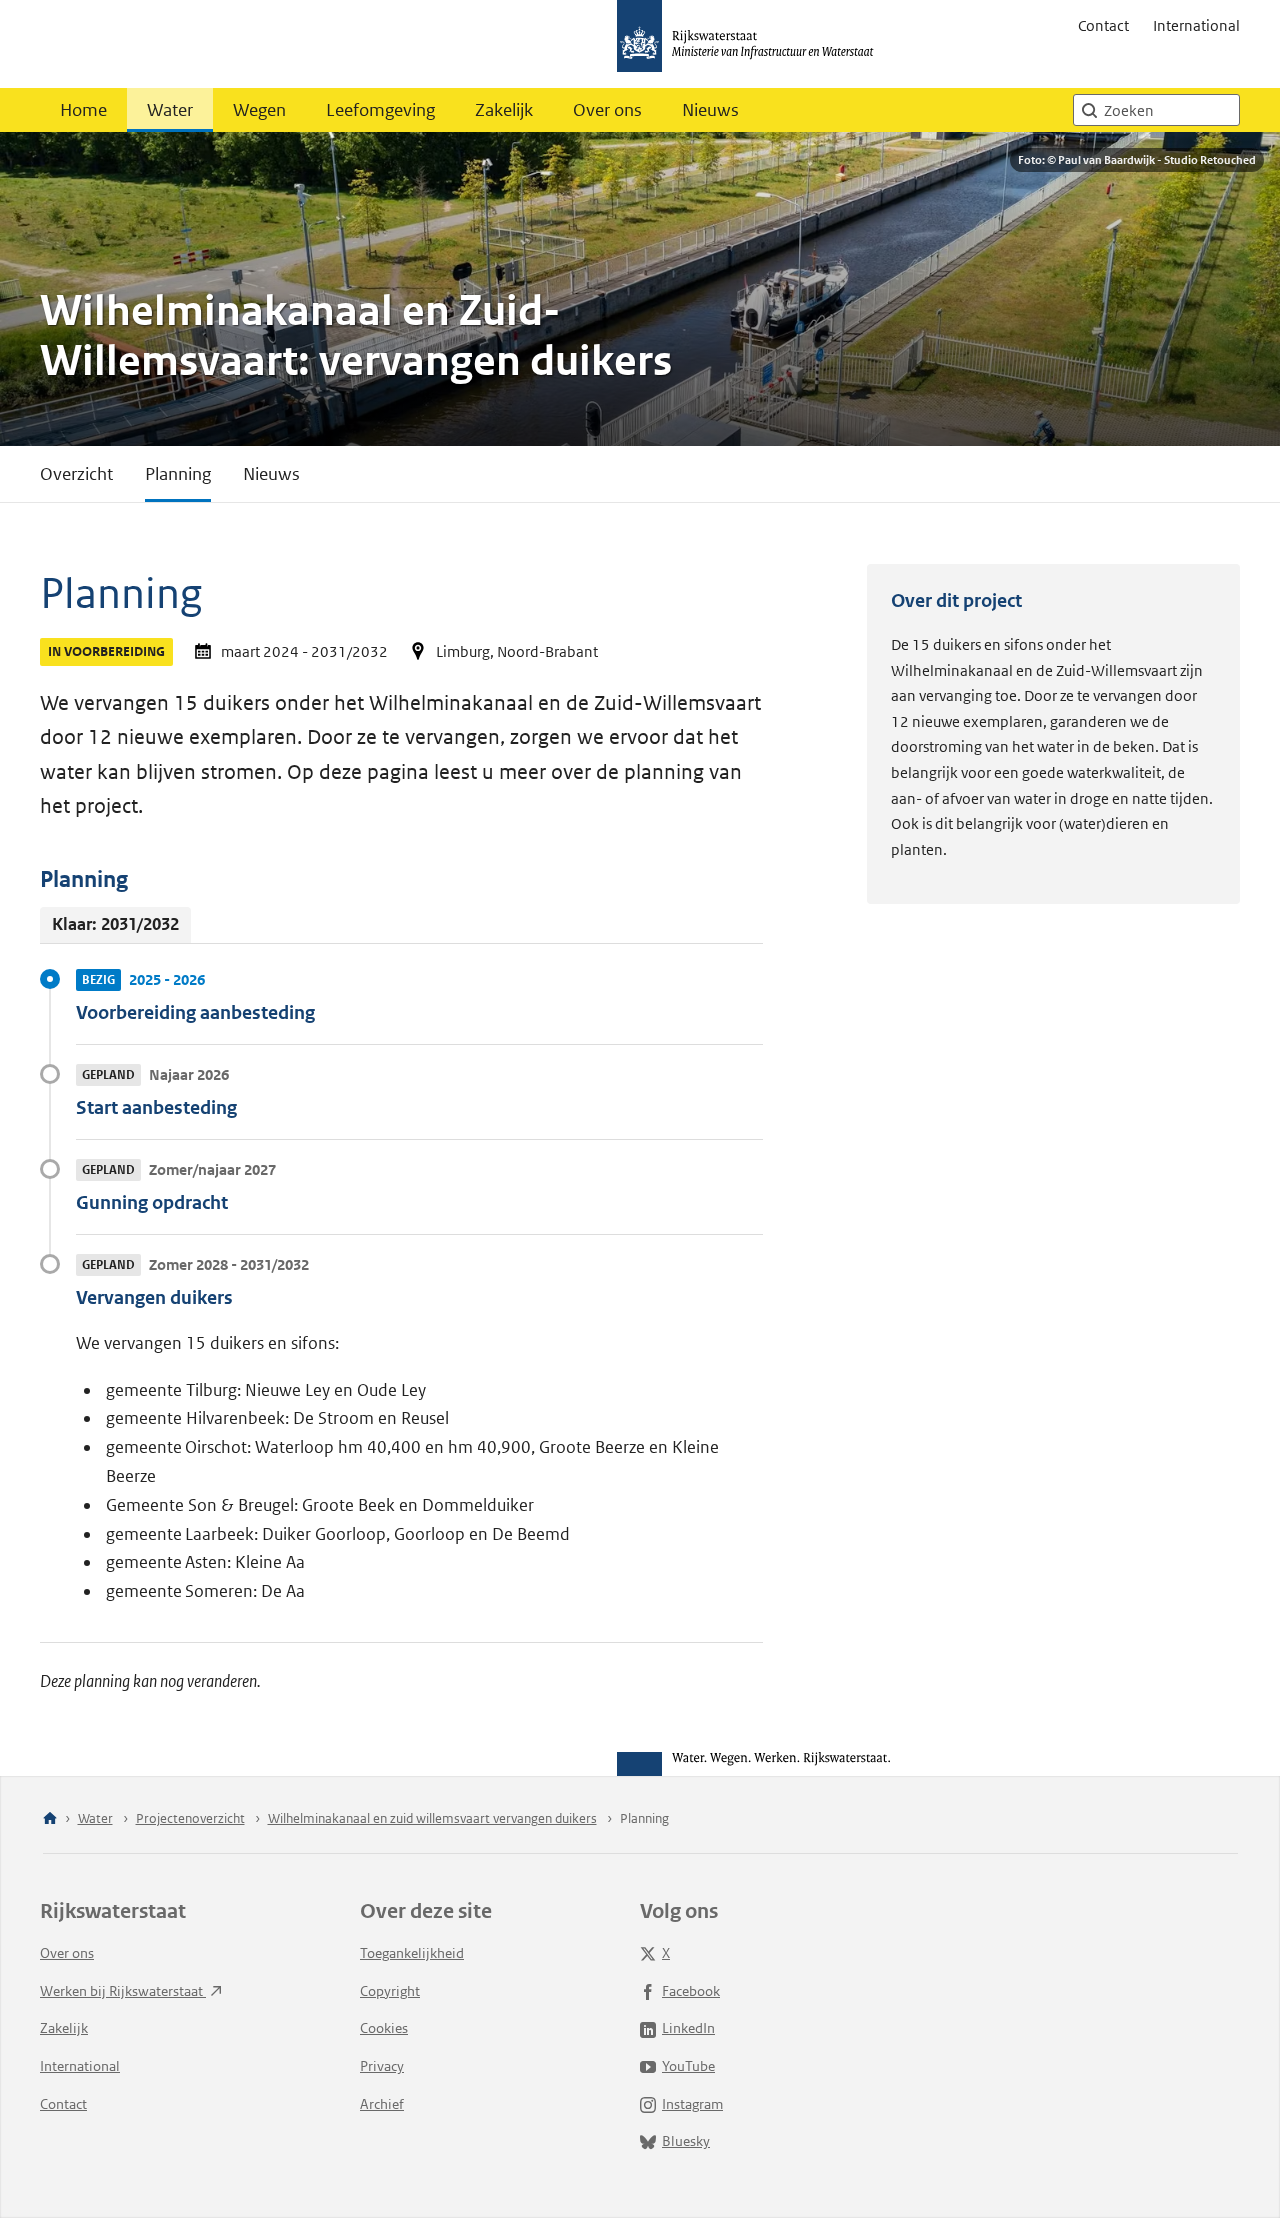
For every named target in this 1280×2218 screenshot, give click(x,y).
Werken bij (123, 1991)
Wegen (259, 110)
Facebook (691, 1991)
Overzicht (76, 474)
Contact (1103, 25)
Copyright (390, 1991)
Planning (178, 474)
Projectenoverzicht (190, 1818)
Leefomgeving (380, 110)
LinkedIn (688, 2028)
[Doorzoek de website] (1089, 110)
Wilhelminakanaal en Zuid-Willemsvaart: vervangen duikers (356, 336)
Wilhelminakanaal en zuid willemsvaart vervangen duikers (432, 1818)
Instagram (692, 2104)
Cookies (384, 2028)
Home (83, 110)
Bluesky (686, 2141)
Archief (382, 2104)
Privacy (382, 2066)
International (1196, 25)
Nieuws (710, 110)
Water (170, 110)
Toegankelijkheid (412, 1953)
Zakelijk (504, 110)
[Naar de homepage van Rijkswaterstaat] (752, 44)
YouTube (688, 2066)
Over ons (607, 110)
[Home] (50, 1819)
